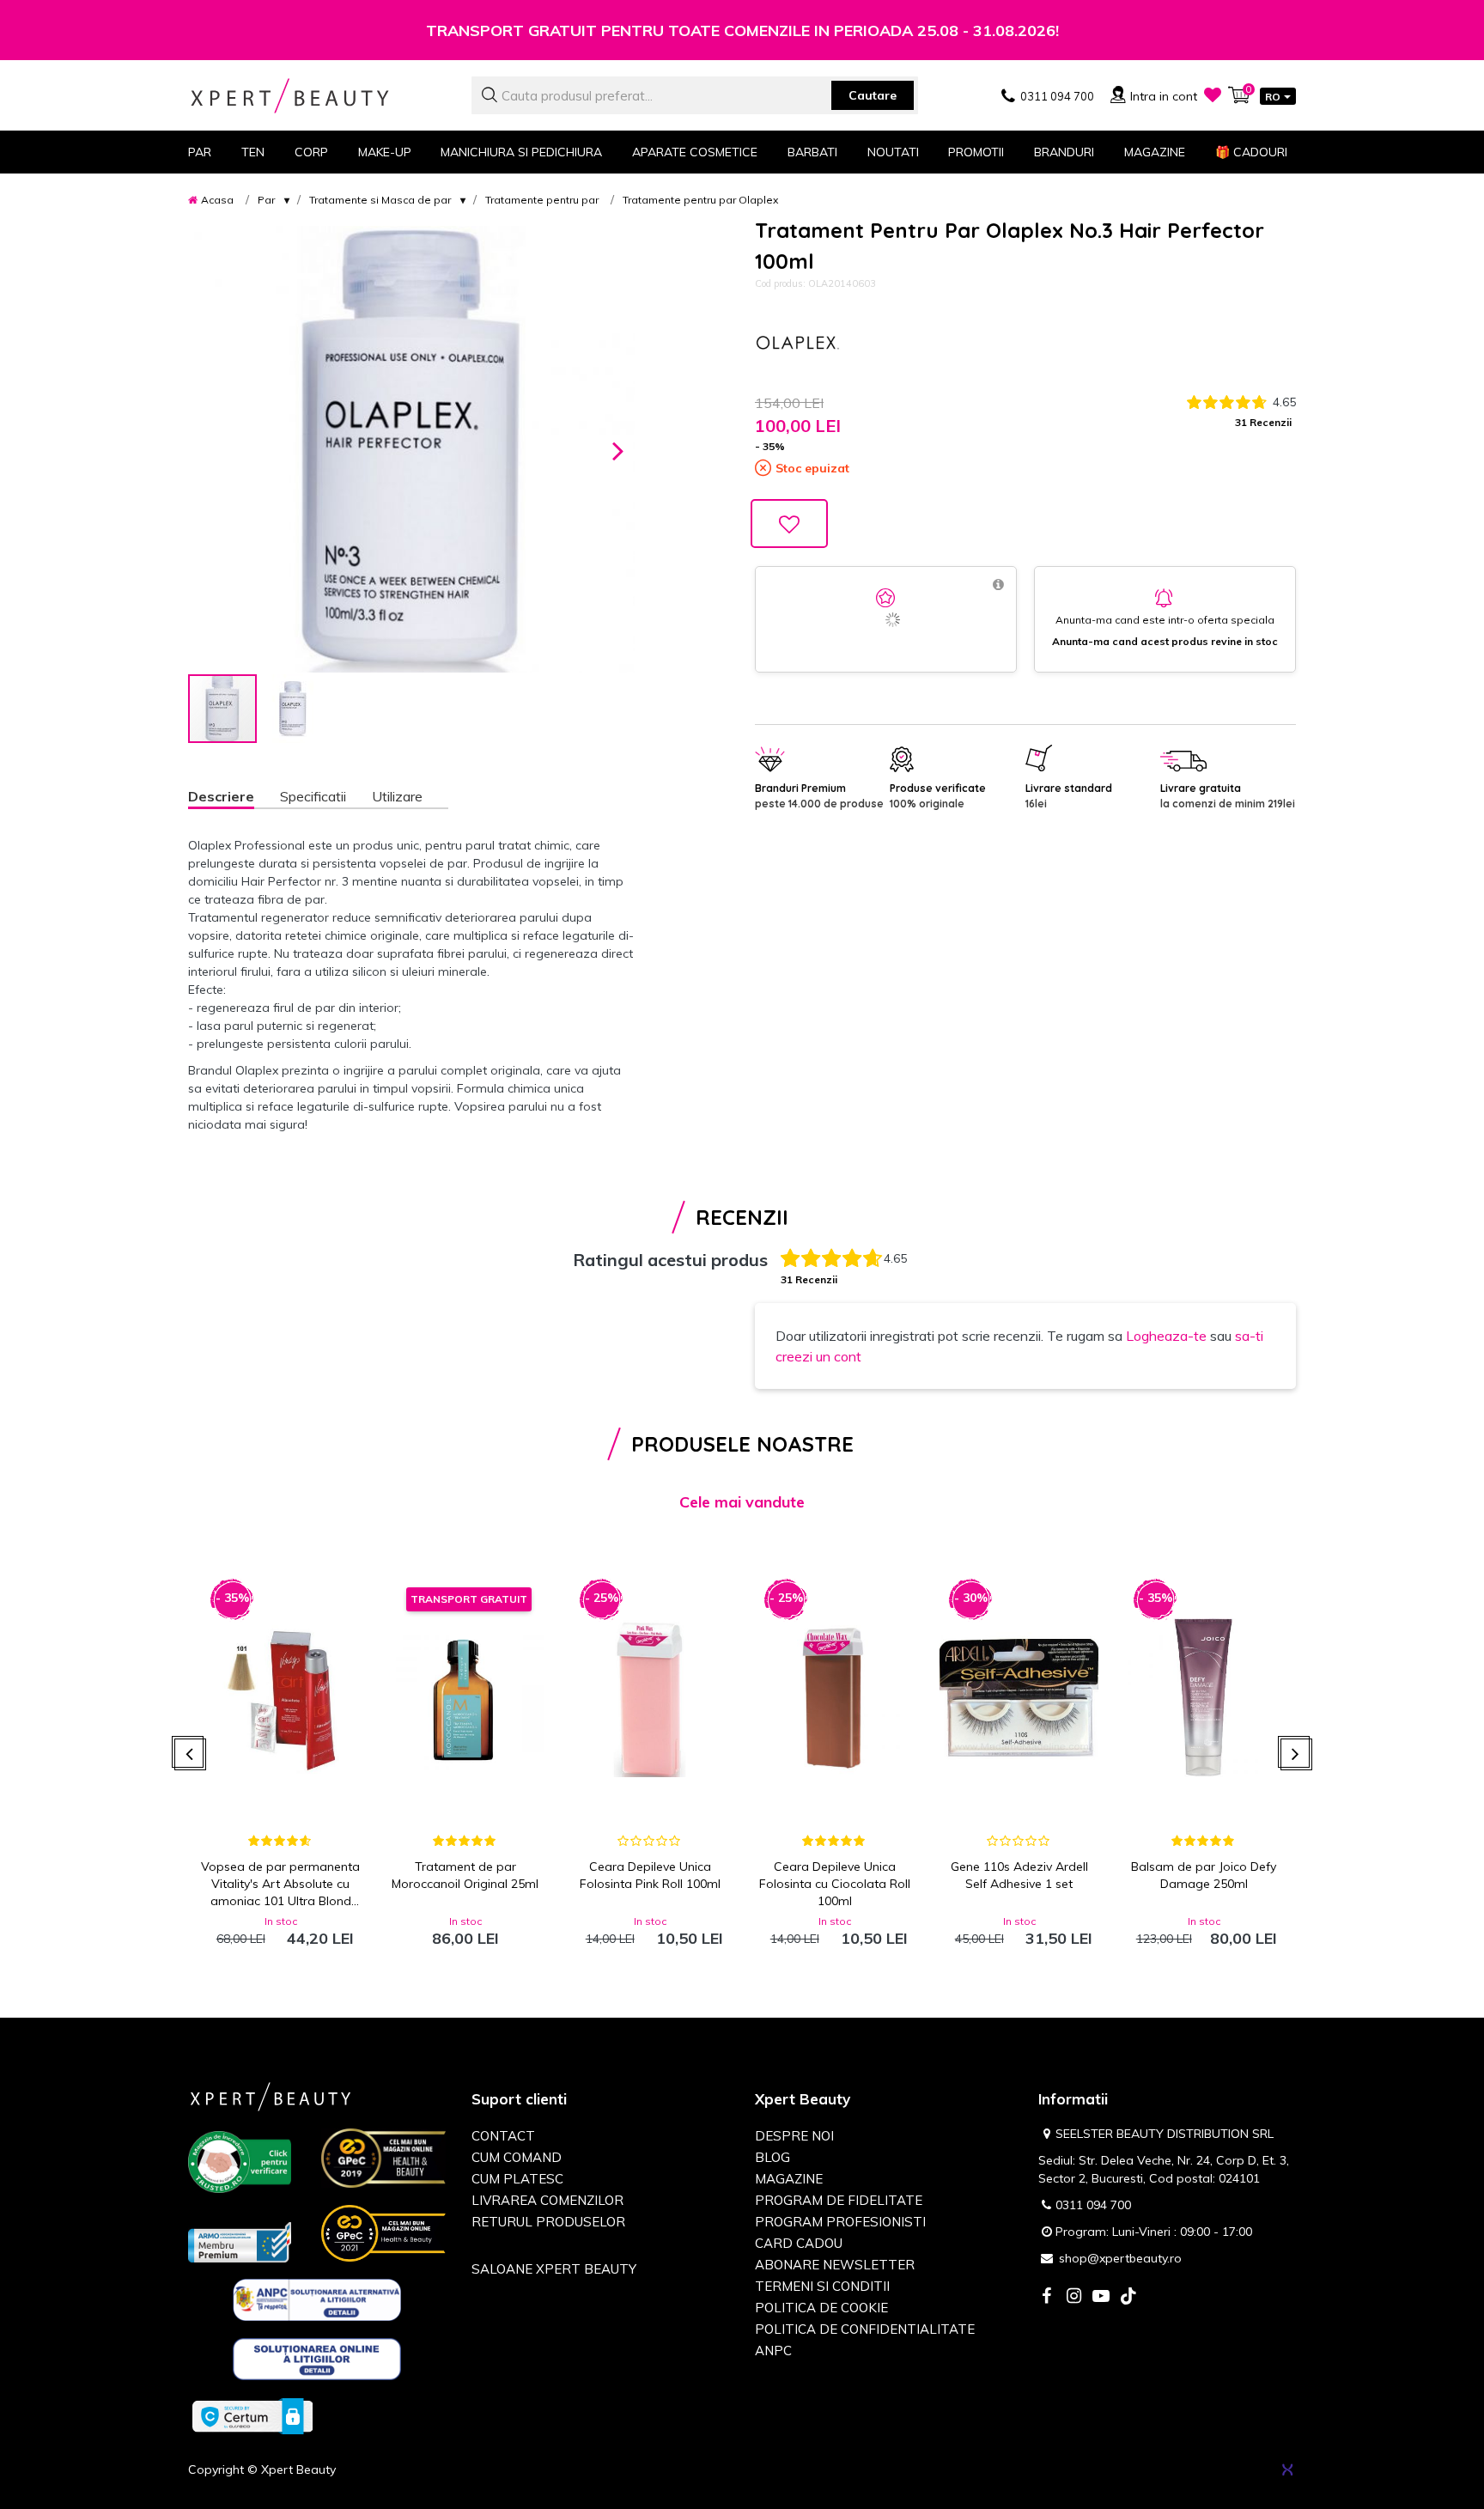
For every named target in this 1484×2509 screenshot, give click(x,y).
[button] (618, 449)
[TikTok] (1128, 2297)
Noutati (893, 152)
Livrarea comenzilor (547, 2200)
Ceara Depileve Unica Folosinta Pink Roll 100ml (650, 1875)
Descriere (221, 796)
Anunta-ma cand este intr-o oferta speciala (1165, 620)
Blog (772, 2157)
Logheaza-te (1166, 1336)
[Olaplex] (798, 343)
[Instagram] (1073, 2297)
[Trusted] (240, 2165)
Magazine (1155, 152)
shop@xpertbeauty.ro (1120, 2258)
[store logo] (317, 96)
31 (1263, 422)
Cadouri (1251, 152)
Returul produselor (548, 2222)
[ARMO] (240, 2241)
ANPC (773, 2351)
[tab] (234, 798)
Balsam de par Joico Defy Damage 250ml (1204, 1875)
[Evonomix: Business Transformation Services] (1287, 2469)
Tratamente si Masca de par (380, 200)
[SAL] (317, 2303)
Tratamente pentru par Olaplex (700, 200)
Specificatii (313, 796)
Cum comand (517, 2157)
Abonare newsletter (835, 2265)
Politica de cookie (821, 2308)
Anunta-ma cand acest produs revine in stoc (1165, 641)
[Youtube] (1101, 2297)
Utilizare (397, 796)
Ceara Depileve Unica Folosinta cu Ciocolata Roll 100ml (835, 1884)
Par (266, 200)
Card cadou (799, 2243)
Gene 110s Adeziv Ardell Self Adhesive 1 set (1019, 1875)
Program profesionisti (840, 2222)
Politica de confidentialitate (865, 2329)
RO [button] (1273, 97)
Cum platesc (517, 2179)
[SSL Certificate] (252, 2415)
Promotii (976, 152)
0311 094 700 (1093, 2205)
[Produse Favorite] (1213, 94)
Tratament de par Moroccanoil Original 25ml (465, 1875)
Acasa (217, 200)
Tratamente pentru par (542, 200)
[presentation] (190, 1754)
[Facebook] (1046, 2297)
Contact (503, 2136)
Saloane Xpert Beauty (554, 2269)
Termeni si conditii (822, 2286)
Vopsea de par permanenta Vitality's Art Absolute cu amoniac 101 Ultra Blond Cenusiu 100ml (280, 1884)
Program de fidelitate (839, 2200)
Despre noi (794, 2136)
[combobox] (695, 95)
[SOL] (317, 2362)
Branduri (1064, 152)
